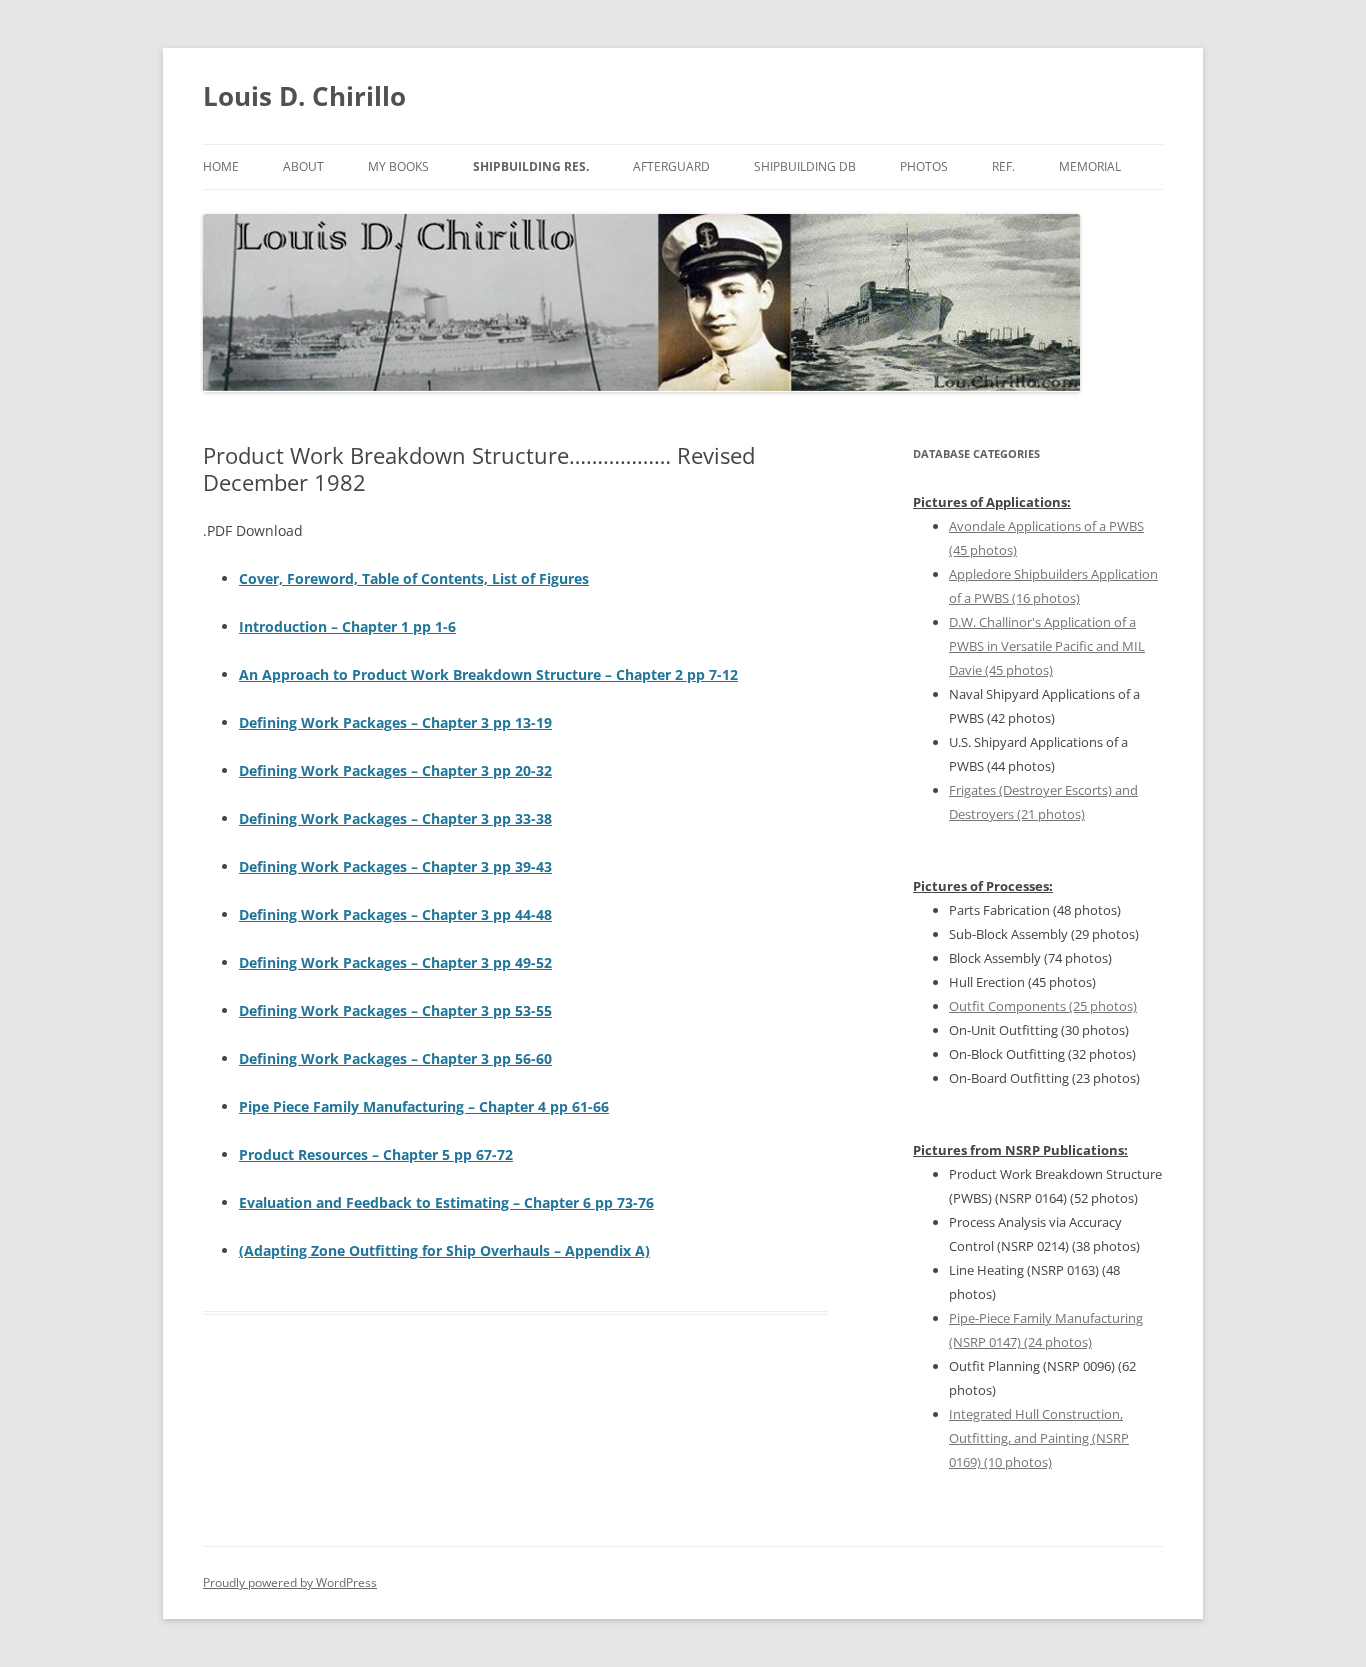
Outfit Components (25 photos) (1043, 1006)
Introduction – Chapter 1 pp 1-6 (347, 626)
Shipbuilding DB (805, 166)
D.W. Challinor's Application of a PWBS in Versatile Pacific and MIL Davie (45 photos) (1047, 646)
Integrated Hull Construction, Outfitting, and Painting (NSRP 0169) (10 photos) (1039, 1438)
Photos (924, 166)
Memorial (1090, 166)
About (303, 166)
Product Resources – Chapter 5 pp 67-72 (376, 1154)
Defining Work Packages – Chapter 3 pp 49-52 (395, 962)
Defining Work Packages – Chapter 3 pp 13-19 (395, 722)
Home (221, 166)
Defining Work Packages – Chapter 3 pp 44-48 (395, 914)
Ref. (1003, 166)
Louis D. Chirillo (304, 96)
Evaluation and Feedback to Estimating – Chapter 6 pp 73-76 (446, 1202)
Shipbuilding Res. (531, 166)
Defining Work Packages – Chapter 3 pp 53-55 (395, 1010)
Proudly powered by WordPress (290, 1582)
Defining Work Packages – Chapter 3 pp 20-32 (395, 770)
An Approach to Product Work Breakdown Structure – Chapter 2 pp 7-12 (488, 674)
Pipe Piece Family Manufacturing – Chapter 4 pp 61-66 (424, 1106)
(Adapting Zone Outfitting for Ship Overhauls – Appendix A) (444, 1250)
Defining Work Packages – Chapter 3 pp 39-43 (395, 866)
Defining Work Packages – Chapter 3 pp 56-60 (395, 1058)
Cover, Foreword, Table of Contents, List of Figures (414, 578)
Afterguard (671, 166)
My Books (398, 166)
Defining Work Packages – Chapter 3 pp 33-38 (395, 818)
